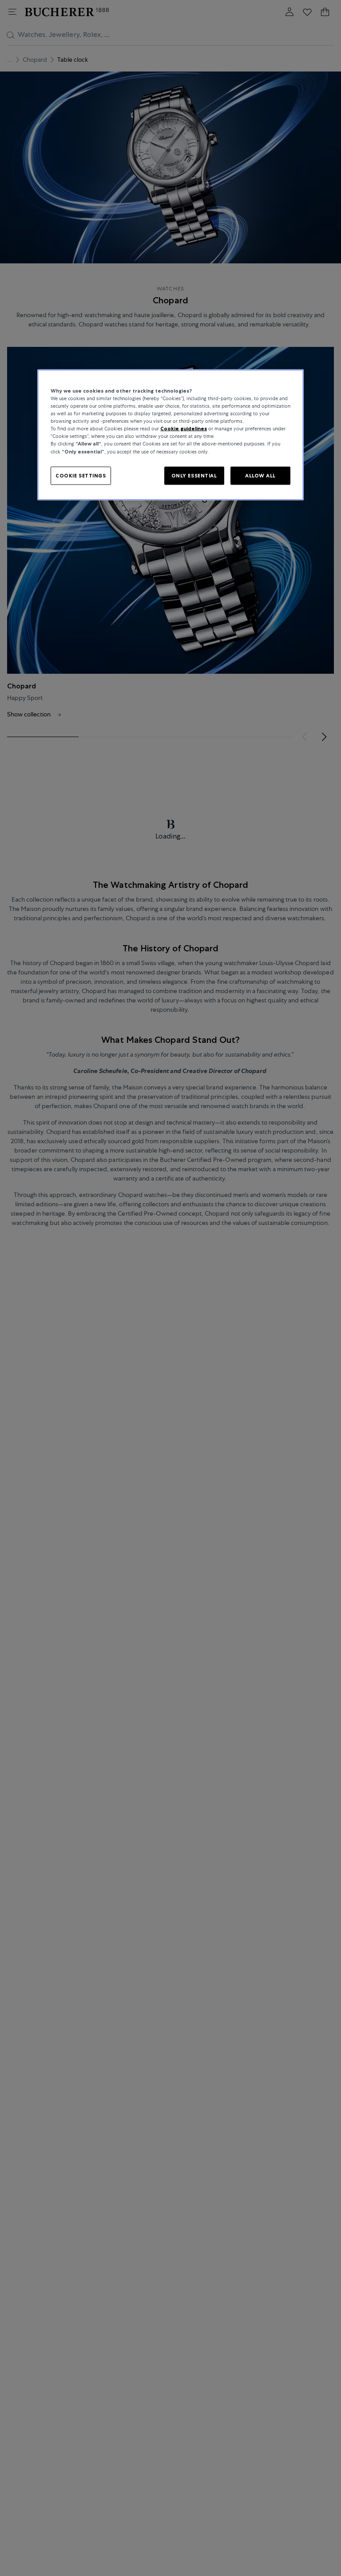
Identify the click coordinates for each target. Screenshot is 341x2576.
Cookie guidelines (184, 429)
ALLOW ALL (260, 475)
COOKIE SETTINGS (81, 475)
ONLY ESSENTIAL (194, 475)
